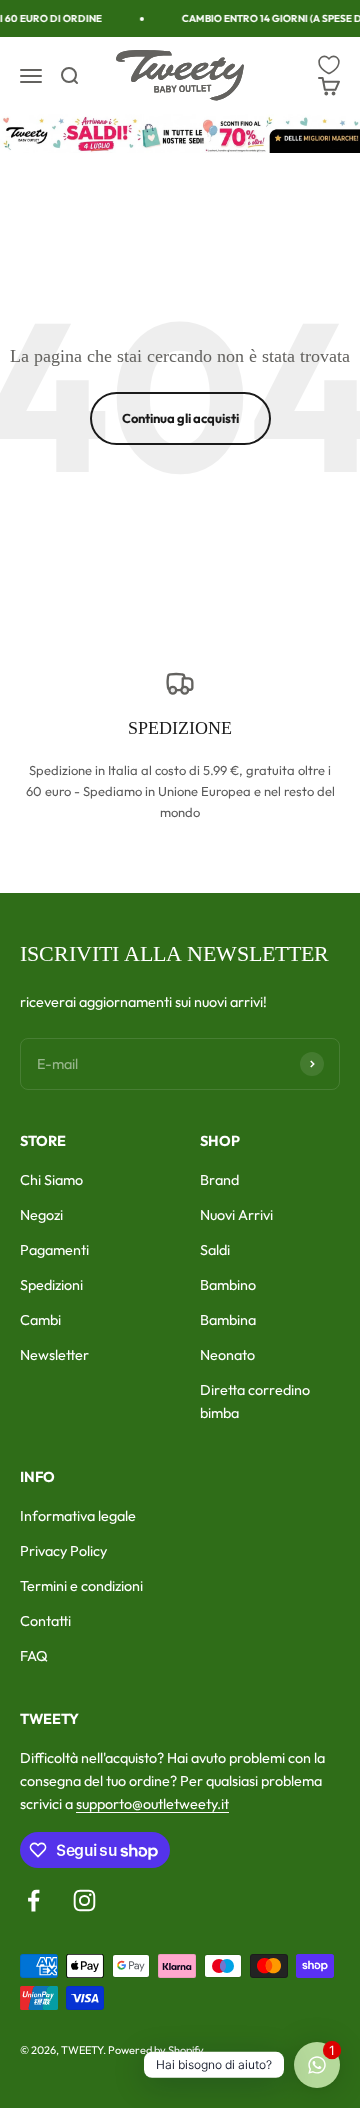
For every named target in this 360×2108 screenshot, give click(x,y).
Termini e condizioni (81, 1586)
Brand (219, 1180)
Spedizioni (51, 1285)
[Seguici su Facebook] (33, 1900)
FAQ (34, 1656)
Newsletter (54, 1355)
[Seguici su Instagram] (84, 1900)
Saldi (215, 1250)
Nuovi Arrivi (236, 1215)
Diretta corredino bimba (255, 1401)
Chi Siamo (51, 1180)
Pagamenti (54, 1250)
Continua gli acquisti (180, 418)
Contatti (45, 1621)
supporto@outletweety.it (152, 1804)
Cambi (40, 1320)
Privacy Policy (63, 1551)
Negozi (41, 1215)
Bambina (228, 1320)
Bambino (228, 1285)
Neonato (227, 1355)
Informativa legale (78, 1516)
